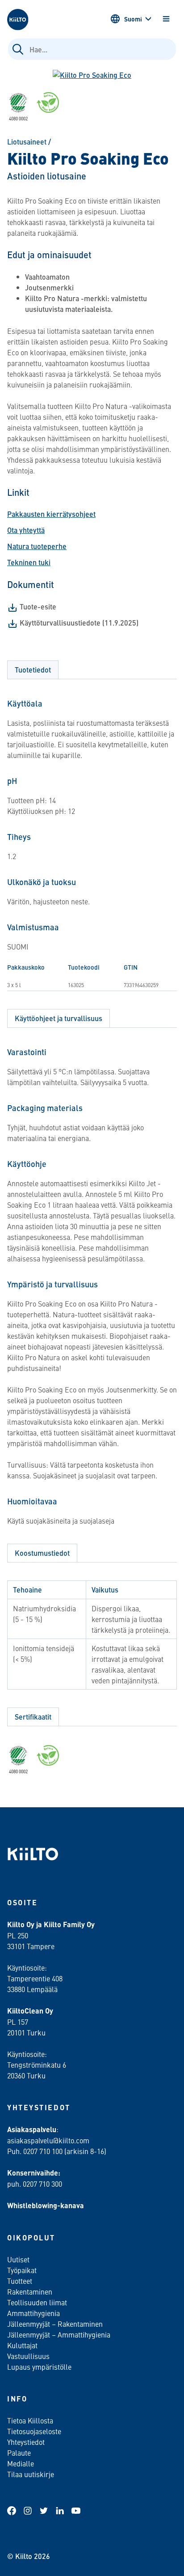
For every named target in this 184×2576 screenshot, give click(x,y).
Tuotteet (20, 2281)
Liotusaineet (27, 142)
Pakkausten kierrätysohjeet (51, 514)
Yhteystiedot (26, 2442)
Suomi (133, 19)
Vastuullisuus (28, 2356)
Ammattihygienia (33, 2313)
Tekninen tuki (29, 562)
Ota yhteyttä (26, 530)
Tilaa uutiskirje (31, 2474)
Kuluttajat (22, 2345)
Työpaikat (22, 2270)
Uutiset (18, 2259)
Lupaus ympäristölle (39, 2367)
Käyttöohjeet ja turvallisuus (59, 1018)
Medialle (21, 2463)
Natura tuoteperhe (37, 546)
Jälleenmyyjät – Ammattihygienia (59, 2334)
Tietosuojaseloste (34, 2431)
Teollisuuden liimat (37, 2302)
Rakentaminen (30, 2291)
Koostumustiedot (42, 1553)
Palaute (19, 2453)
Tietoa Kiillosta (30, 2420)
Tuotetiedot (33, 670)
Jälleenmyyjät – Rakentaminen (55, 2324)
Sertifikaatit (33, 1717)
